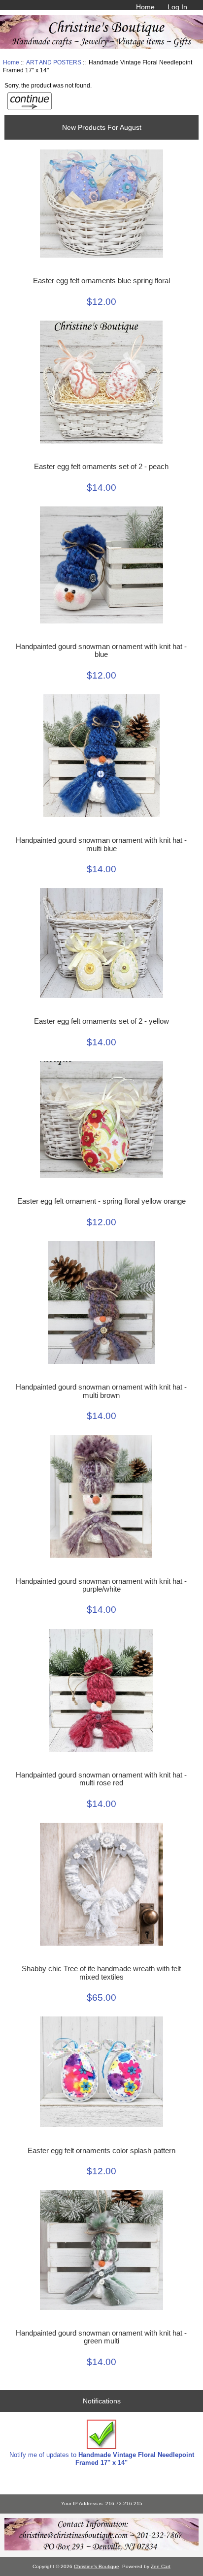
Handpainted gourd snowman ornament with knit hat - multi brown (101, 1391)
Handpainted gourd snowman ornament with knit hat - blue (101, 651)
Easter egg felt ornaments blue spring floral (101, 281)
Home (145, 7)
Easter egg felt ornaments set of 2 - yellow (101, 1021)
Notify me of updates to (102, 2459)
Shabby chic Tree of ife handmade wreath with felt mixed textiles (101, 1973)
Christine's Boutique (97, 2566)
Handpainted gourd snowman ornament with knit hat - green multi (101, 2337)
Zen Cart (161, 2566)
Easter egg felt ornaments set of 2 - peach (101, 467)
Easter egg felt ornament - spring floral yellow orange (101, 1201)
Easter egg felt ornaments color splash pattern (101, 2151)
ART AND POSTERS (54, 62)
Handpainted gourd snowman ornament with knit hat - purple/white (101, 1585)
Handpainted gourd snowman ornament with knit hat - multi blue (101, 844)
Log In (177, 7)
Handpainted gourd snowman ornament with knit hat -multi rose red (101, 1779)
